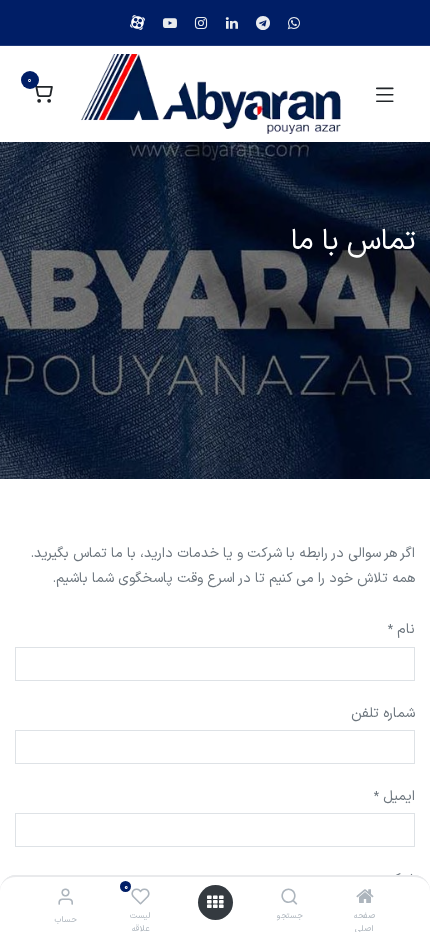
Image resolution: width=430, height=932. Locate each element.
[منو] (215, 902)
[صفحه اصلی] (365, 899)
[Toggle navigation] (385, 94)
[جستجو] (289, 899)
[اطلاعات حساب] (65, 898)
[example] (294, 23)
